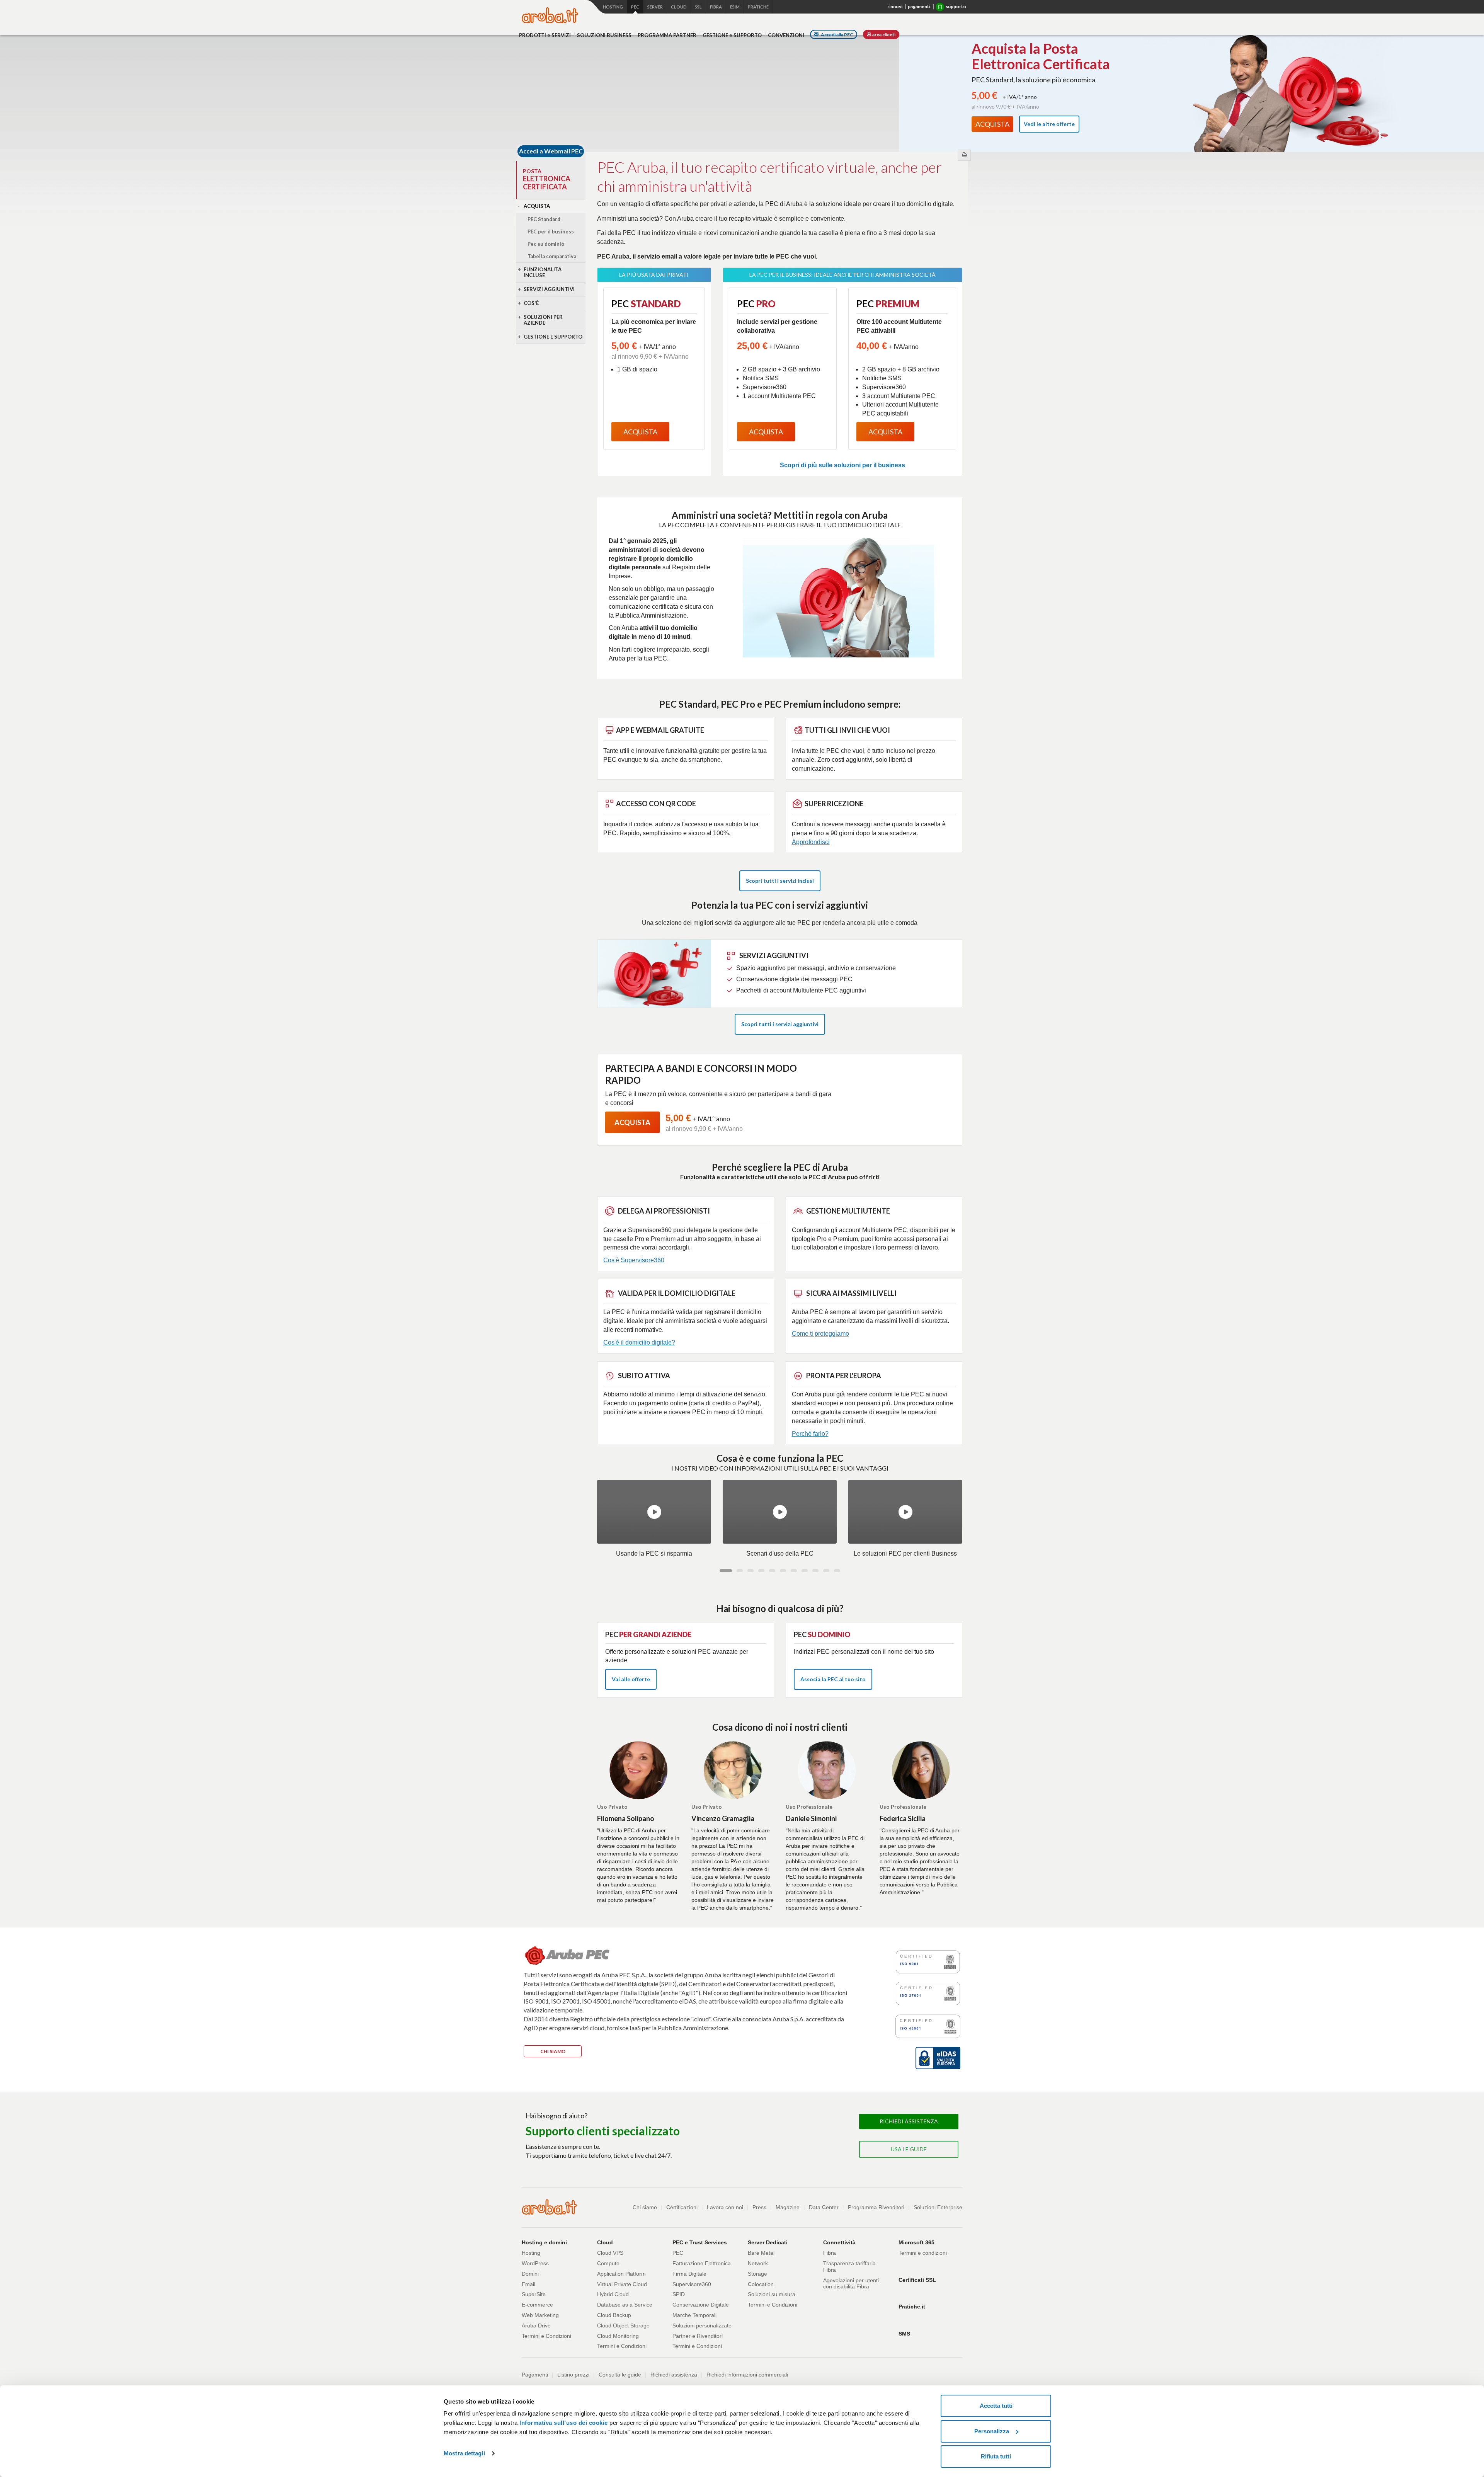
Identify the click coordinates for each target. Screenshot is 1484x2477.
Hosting (613, 7)
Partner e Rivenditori (698, 2336)
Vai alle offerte (631, 1679)
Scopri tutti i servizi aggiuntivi (780, 1024)
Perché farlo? (810, 1434)
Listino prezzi (573, 2375)
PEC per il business (551, 232)
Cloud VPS (610, 2253)
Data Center (824, 2207)
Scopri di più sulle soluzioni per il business (842, 465)
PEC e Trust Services (700, 2242)
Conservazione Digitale (701, 2305)
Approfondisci (811, 842)
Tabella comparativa (552, 256)
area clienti (883, 35)
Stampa (964, 155)
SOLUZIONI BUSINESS (604, 35)
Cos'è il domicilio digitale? (639, 1342)
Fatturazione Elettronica (702, 2263)
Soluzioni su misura (772, 2294)
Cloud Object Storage (623, 2325)
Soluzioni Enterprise (938, 2207)
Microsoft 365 (916, 2242)
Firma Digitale (689, 2274)
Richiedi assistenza (674, 2375)
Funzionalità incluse (543, 272)
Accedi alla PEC (837, 35)
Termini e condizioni (923, 2253)
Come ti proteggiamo (820, 1334)
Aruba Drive (536, 2325)
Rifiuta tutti (996, 2456)
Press (759, 2207)
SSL (698, 7)
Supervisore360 (692, 2284)
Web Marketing (540, 2315)
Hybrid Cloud (613, 2294)
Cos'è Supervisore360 (634, 1260)
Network (758, 2263)
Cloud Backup (614, 2315)
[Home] (550, 15)
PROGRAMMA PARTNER (667, 35)
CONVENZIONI (786, 35)
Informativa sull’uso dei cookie (564, 2423)
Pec (635, 7)
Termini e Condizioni (546, 2336)
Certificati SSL (917, 2280)
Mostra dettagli (464, 2453)
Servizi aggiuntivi (549, 289)
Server (655, 7)
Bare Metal (761, 2253)
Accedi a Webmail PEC (551, 151)
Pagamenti (535, 2375)
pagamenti (919, 6)
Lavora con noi (725, 2207)
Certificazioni (682, 2207)
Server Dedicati (768, 2242)
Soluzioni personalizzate (702, 2325)
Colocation (761, 2284)
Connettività (839, 2242)
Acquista (537, 206)
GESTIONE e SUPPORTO (732, 35)
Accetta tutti (996, 2406)
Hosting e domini (544, 2242)
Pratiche (758, 7)
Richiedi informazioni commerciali (747, 2375)
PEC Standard (544, 219)
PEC (678, 2253)
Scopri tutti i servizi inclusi (780, 881)
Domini (530, 2274)
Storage (757, 2274)
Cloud (679, 7)
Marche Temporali (694, 2315)
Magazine (788, 2207)
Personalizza (992, 2431)
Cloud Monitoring (618, 2336)
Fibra (716, 7)
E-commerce (537, 2305)
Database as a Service (625, 2305)
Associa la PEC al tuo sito (833, 1679)
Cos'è (531, 303)
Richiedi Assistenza (909, 2121)
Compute (608, 2263)
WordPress (535, 2263)
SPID (679, 2294)
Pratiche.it (912, 2307)
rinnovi (895, 6)
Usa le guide (909, 2149)
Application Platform (621, 2274)
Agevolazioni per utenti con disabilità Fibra (851, 2284)
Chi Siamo (553, 2051)
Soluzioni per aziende (543, 320)
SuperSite (534, 2294)
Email (528, 2284)
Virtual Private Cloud (622, 2284)
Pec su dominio (546, 244)
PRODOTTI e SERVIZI (545, 35)
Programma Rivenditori (876, 2207)
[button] (726, 1571)
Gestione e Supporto (553, 337)
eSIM (735, 7)
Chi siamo (645, 2207)
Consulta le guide (620, 2375)
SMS (904, 2334)
